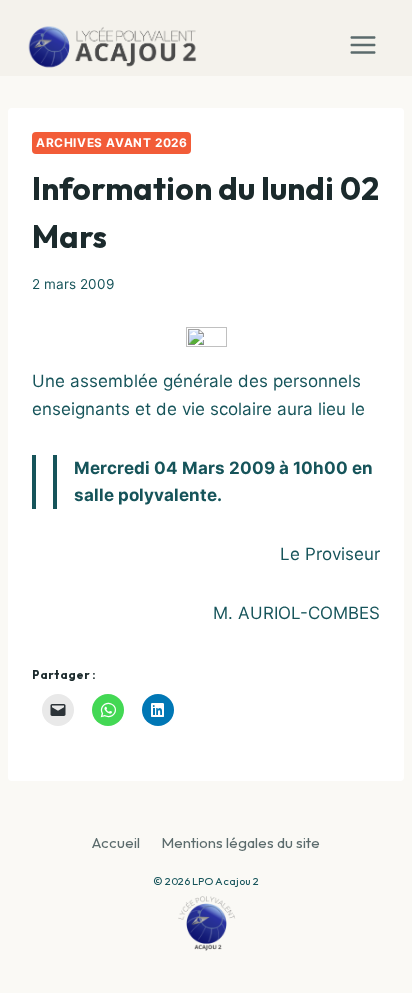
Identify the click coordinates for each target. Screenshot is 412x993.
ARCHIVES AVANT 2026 (111, 142)
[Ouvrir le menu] (367, 38)
